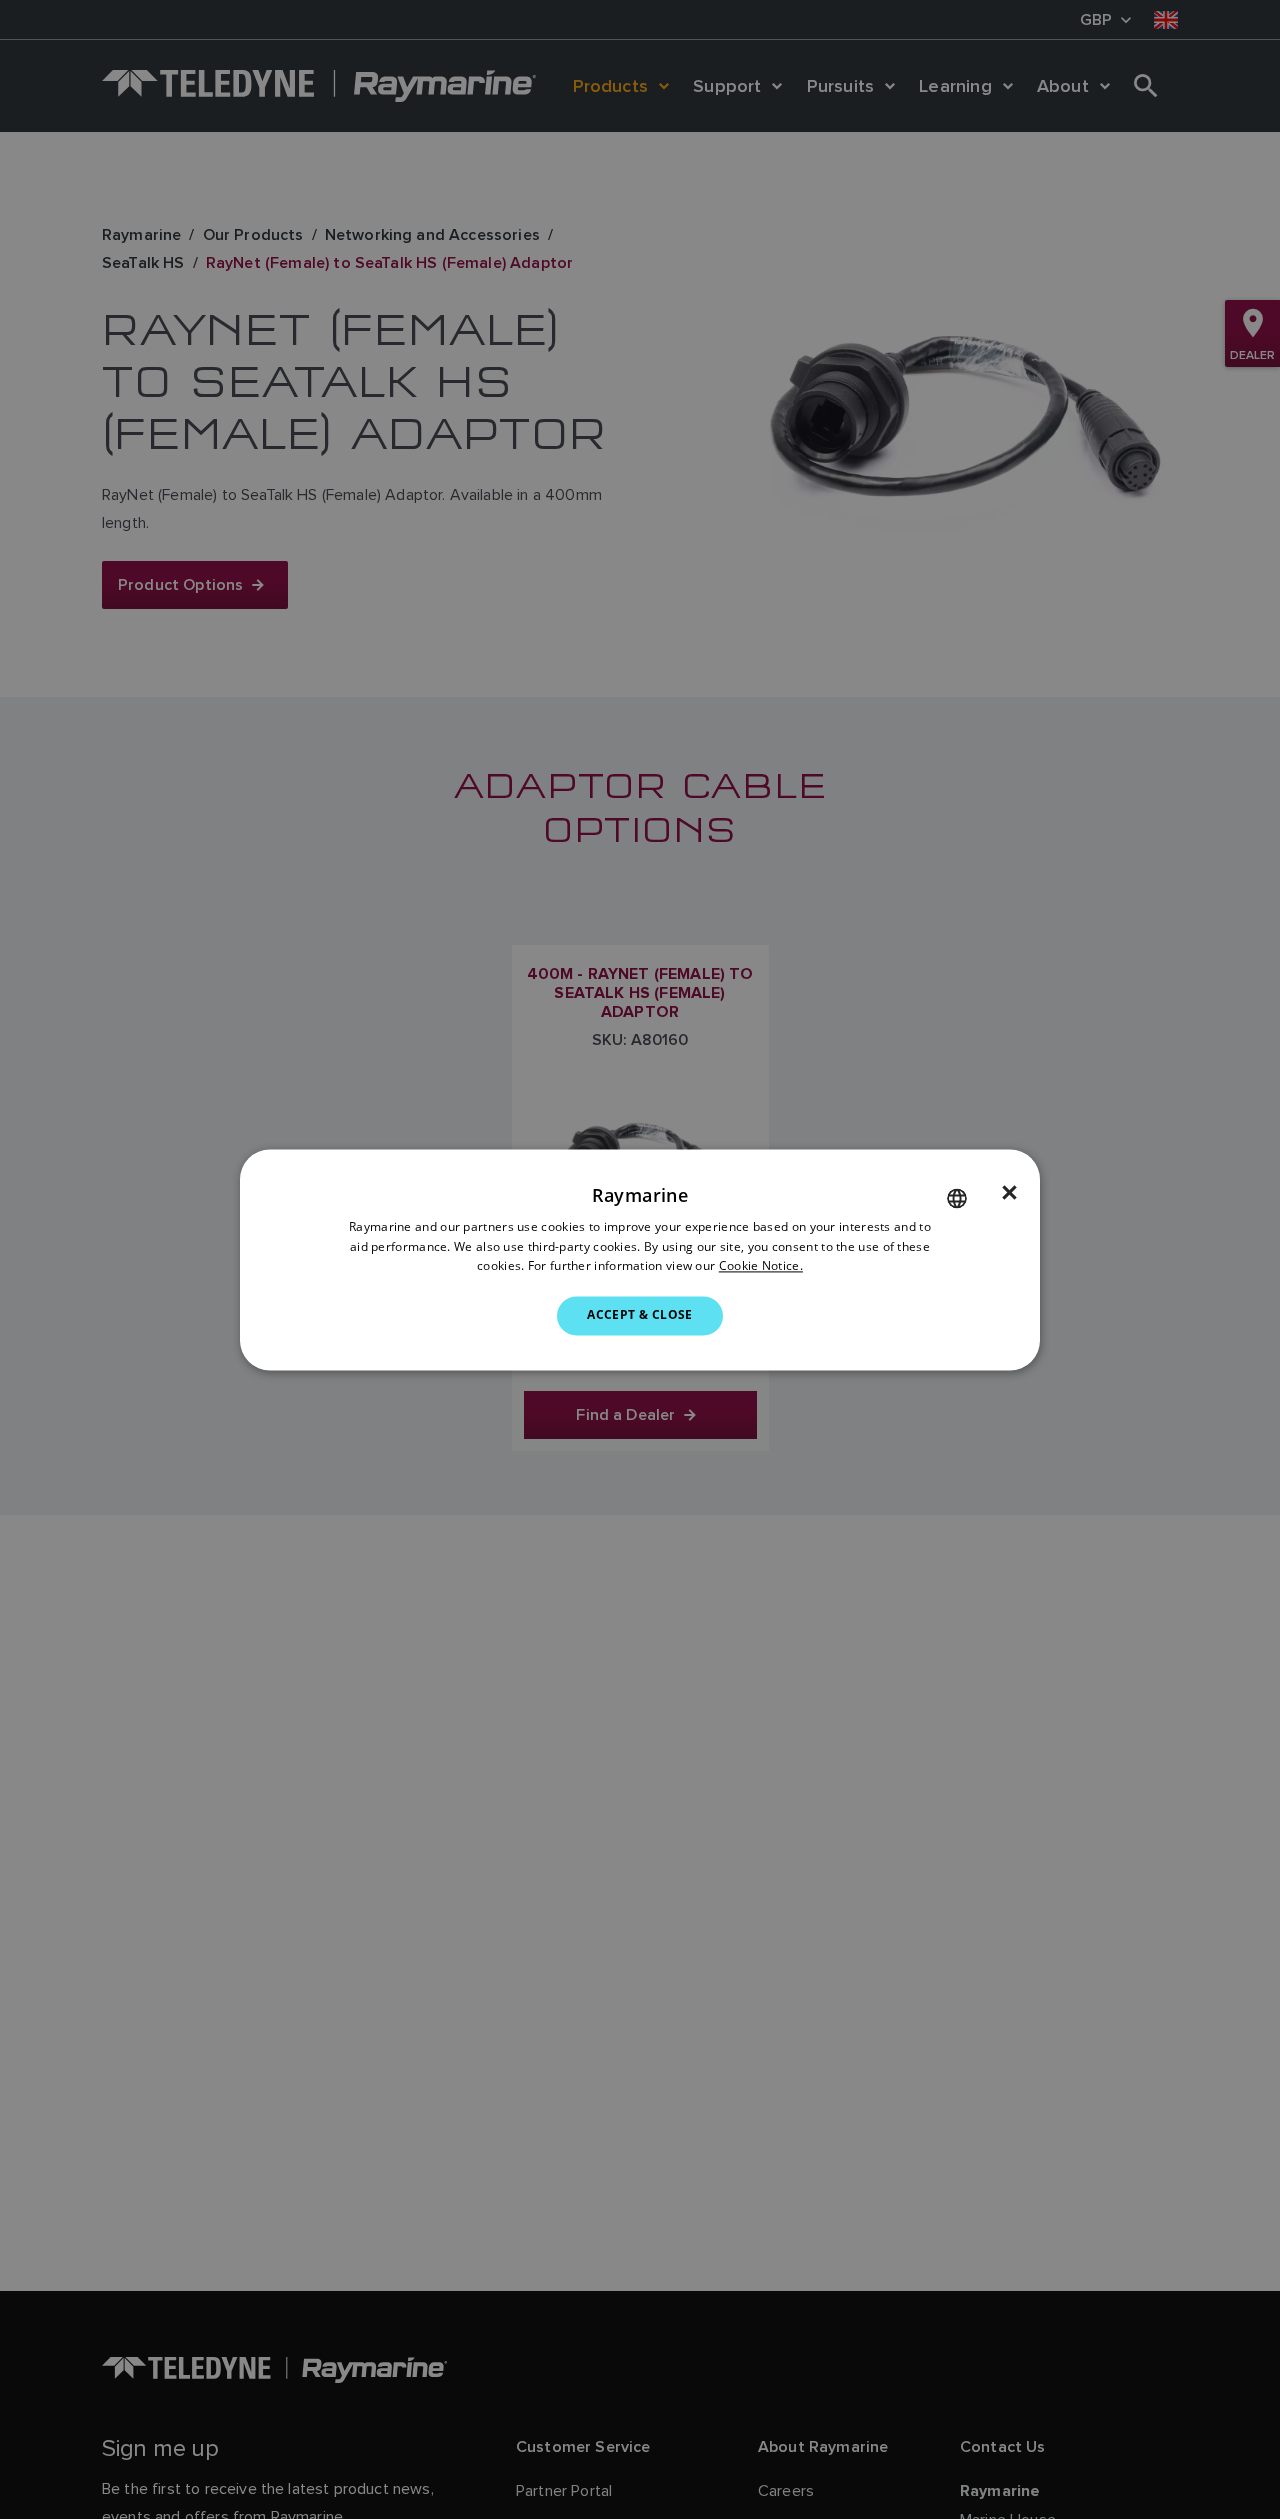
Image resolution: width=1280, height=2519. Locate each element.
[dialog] (640, 1259)
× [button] (1009, 1193)
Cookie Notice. (761, 1266)
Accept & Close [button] (640, 1315)
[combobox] (957, 1198)
